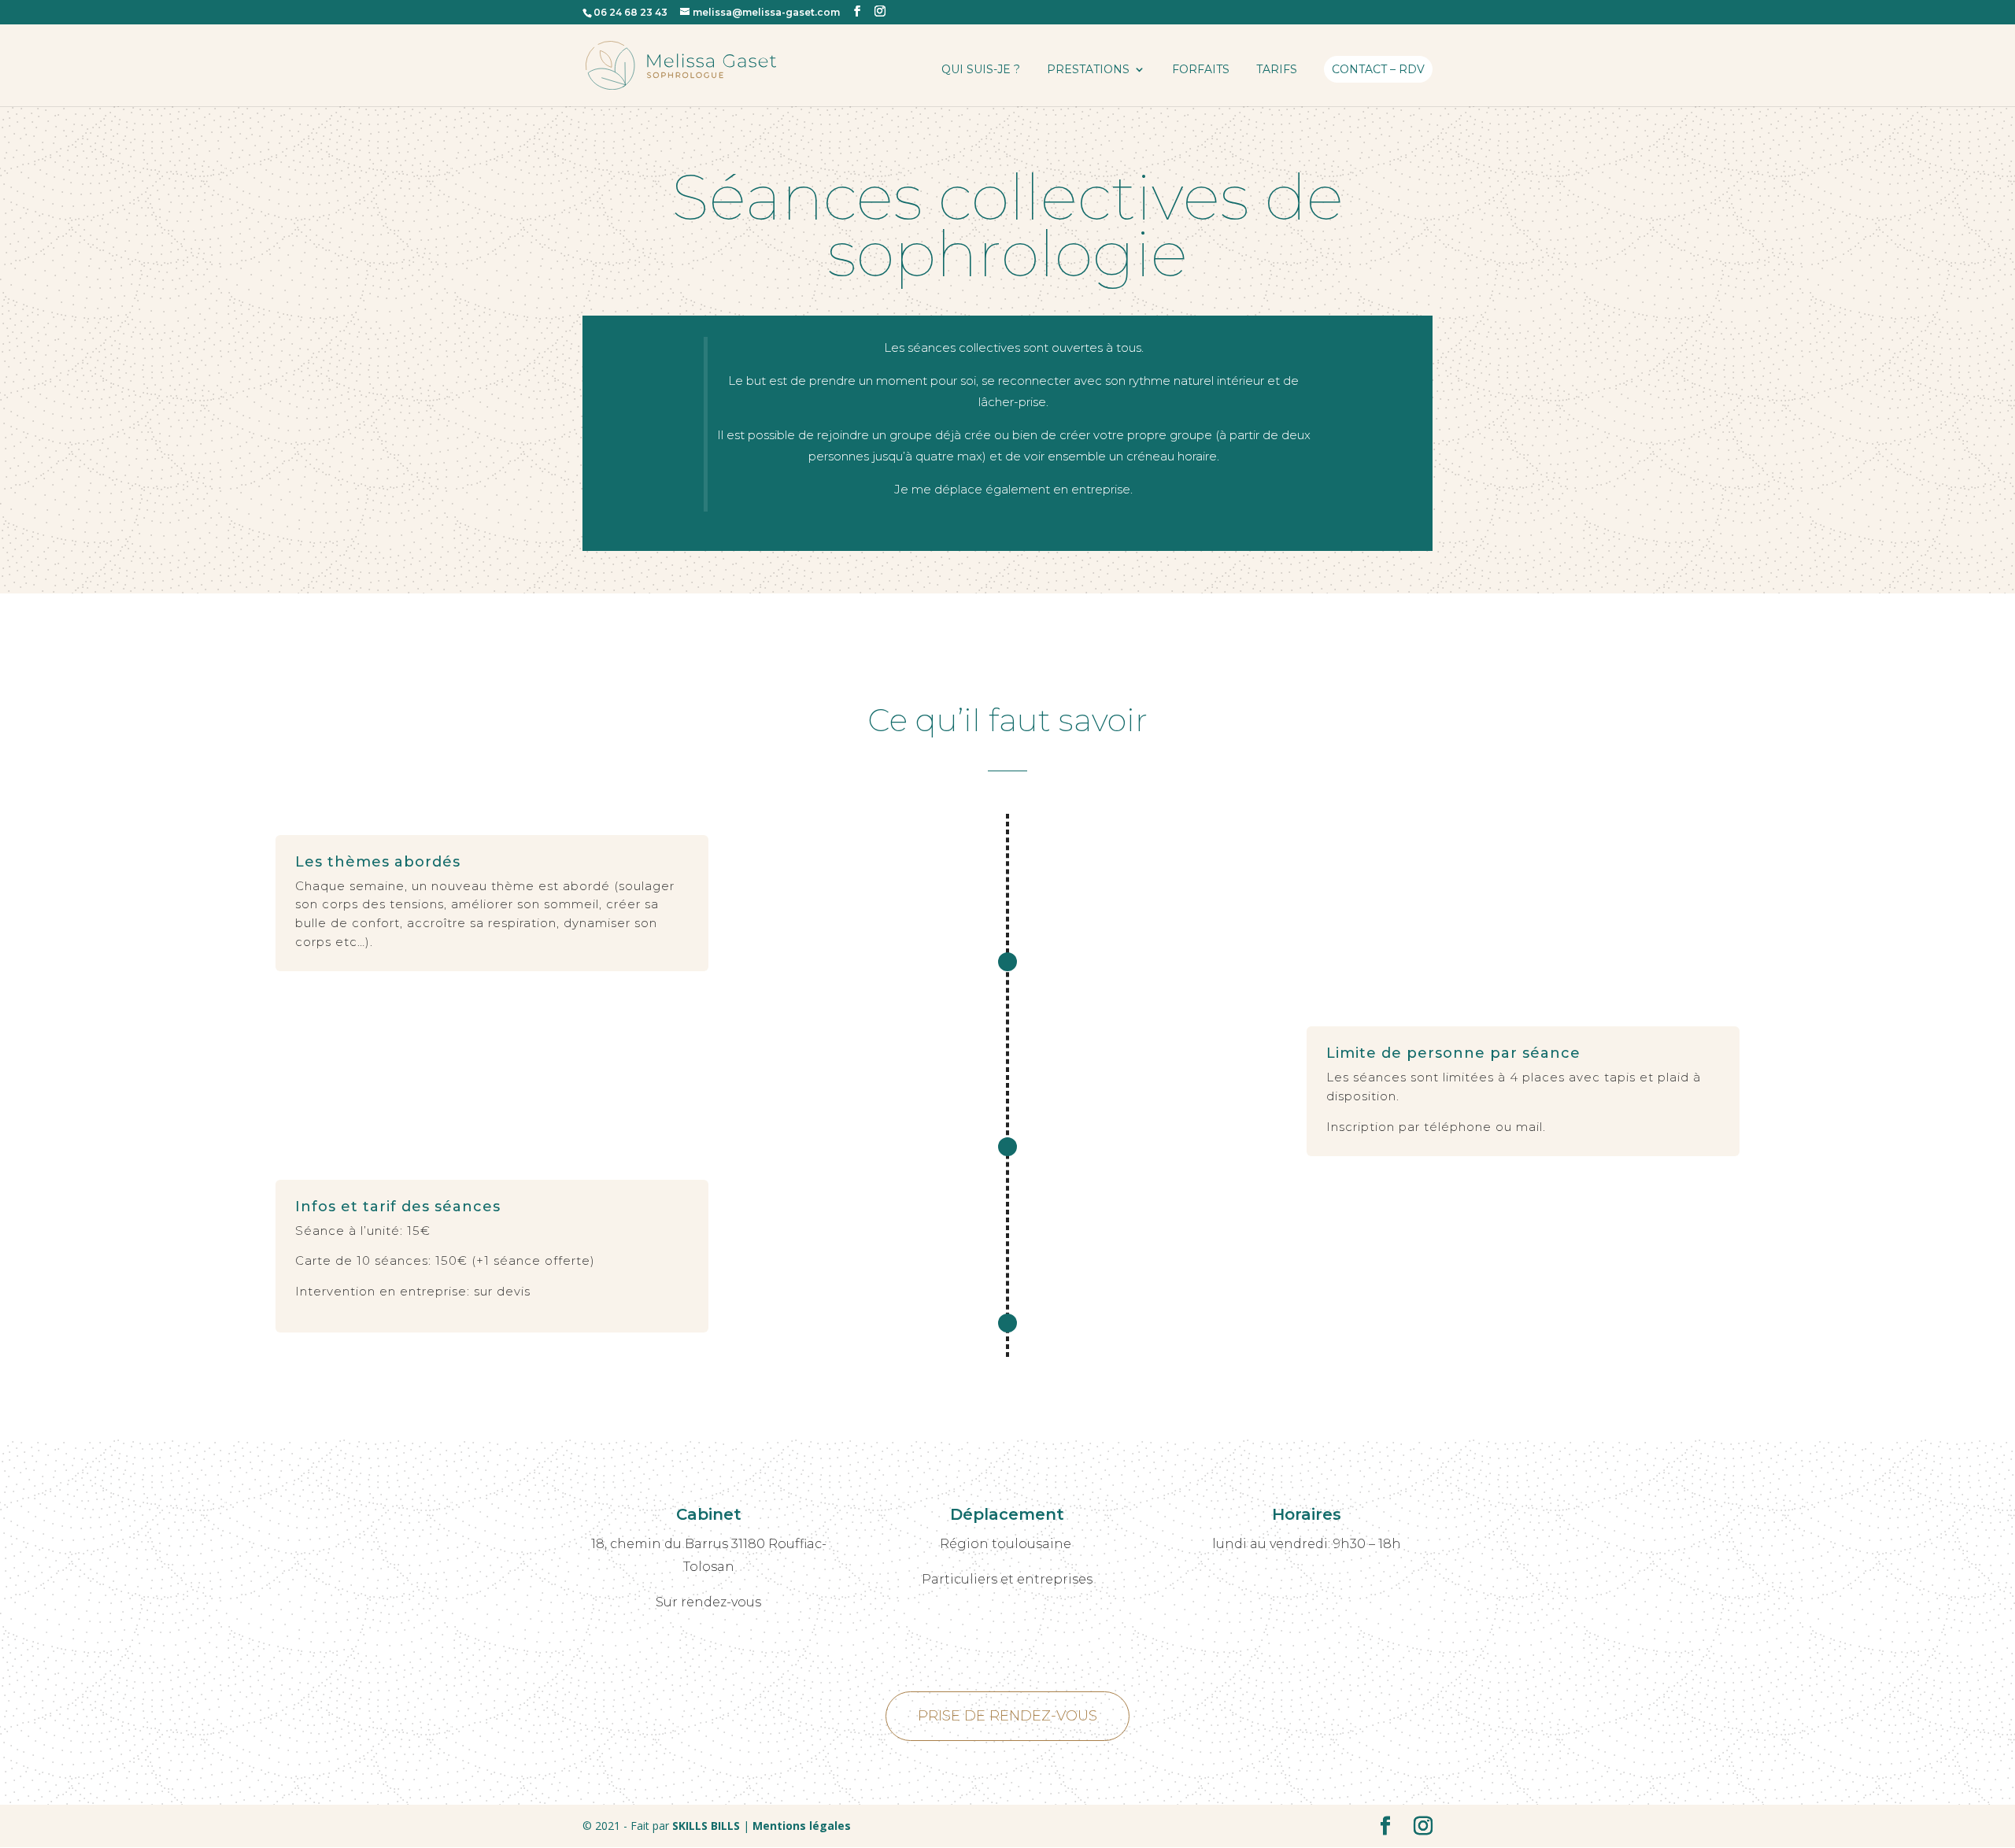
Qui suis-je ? (981, 70)
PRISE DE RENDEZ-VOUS (1007, 1716)
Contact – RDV (1378, 69)
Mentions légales (800, 1826)
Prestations (1088, 70)
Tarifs (1277, 70)
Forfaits (1201, 70)
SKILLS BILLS (706, 1826)
